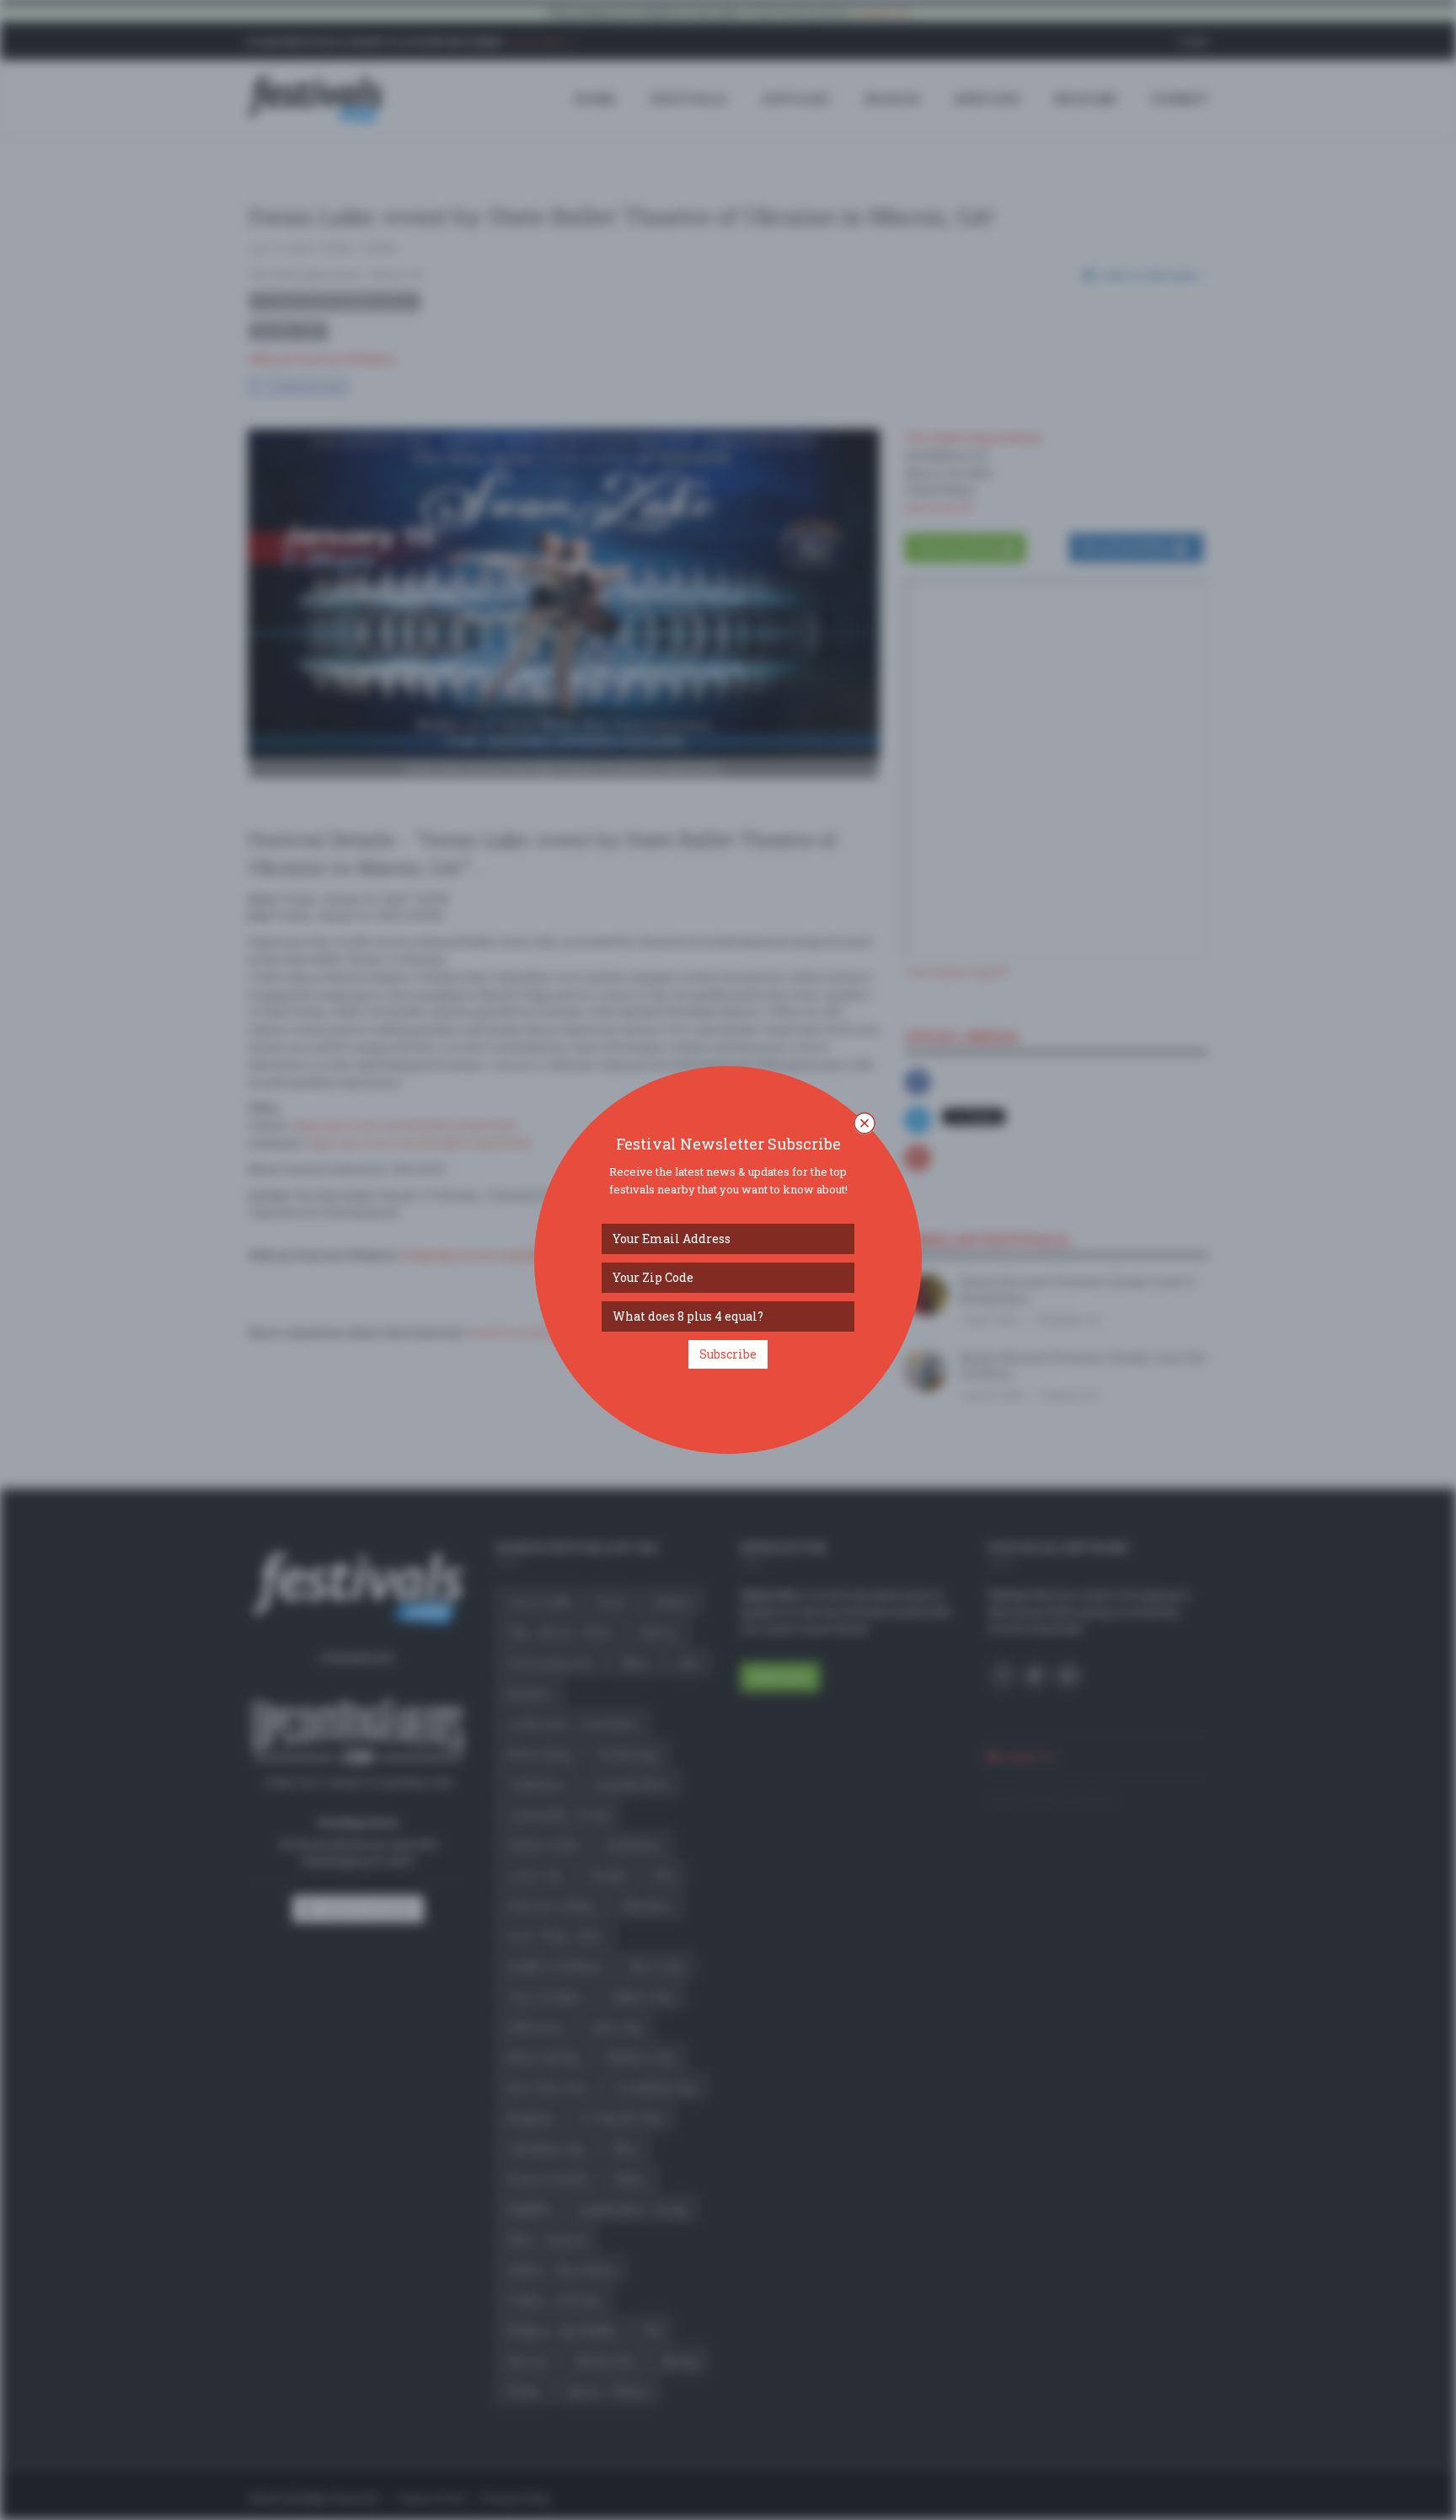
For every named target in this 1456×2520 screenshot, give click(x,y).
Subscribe (728, 1354)
